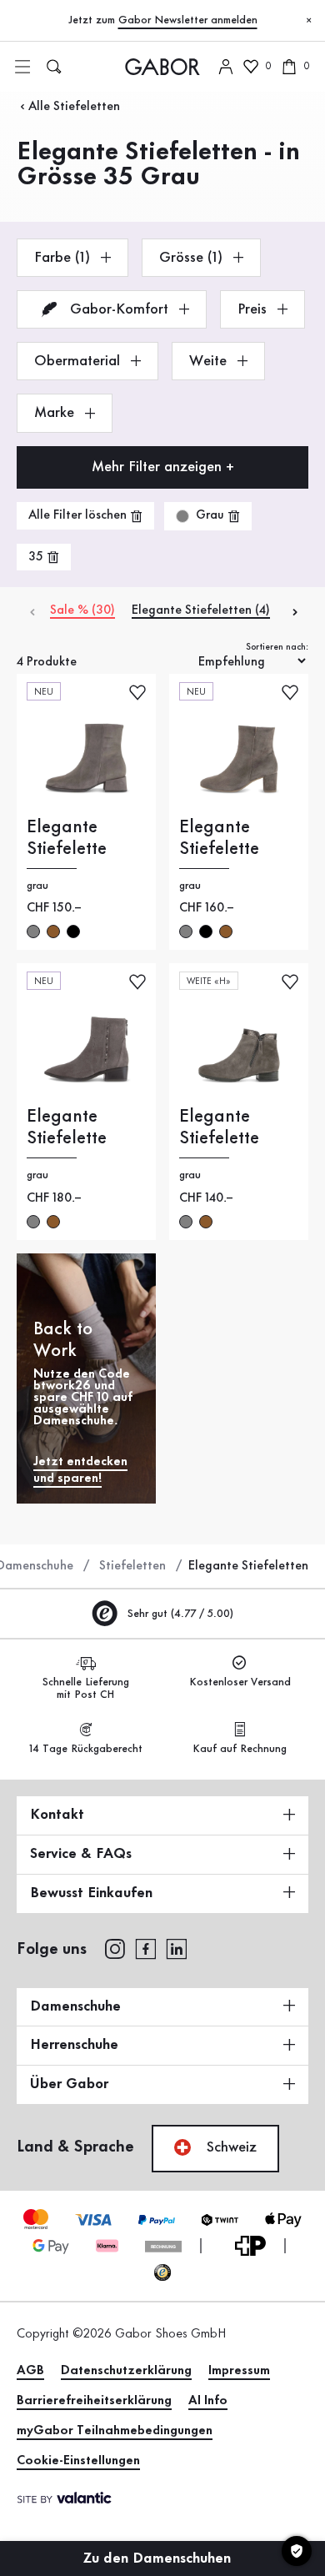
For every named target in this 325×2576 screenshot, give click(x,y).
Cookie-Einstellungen (78, 2461)
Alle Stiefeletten (74, 107)
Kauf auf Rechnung (240, 1749)
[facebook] (146, 1948)
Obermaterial (79, 361)
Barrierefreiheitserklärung (94, 2401)
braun (53, 931)
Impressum (239, 2371)
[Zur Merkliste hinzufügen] (137, 691)
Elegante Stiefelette (67, 838)
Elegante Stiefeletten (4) (201, 610)
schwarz (73, 931)
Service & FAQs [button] (81, 1854)
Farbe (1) (64, 258)
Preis (254, 309)
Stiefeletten (132, 1566)
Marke (56, 413)
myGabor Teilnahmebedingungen (115, 2431)
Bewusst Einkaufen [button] (91, 1893)
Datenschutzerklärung (126, 2371)
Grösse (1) (193, 258)
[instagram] (115, 1948)
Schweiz (230, 2147)
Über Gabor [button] (69, 2084)
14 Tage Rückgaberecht (86, 1749)
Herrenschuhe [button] (74, 2045)
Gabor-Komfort (119, 309)
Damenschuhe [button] (75, 2006)
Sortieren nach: (277, 647)
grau (33, 931)
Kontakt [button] (57, 1815)
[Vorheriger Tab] (31, 611)
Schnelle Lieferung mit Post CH (86, 1688)
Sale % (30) (82, 610)
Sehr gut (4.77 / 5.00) (179, 1614)
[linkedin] (177, 1948)
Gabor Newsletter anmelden (188, 20)
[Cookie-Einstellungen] (297, 2551)
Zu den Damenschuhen (159, 2558)
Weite (210, 361)
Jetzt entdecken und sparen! (80, 1470)
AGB (30, 2371)
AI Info (208, 2401)
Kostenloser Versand (240, 1682)
